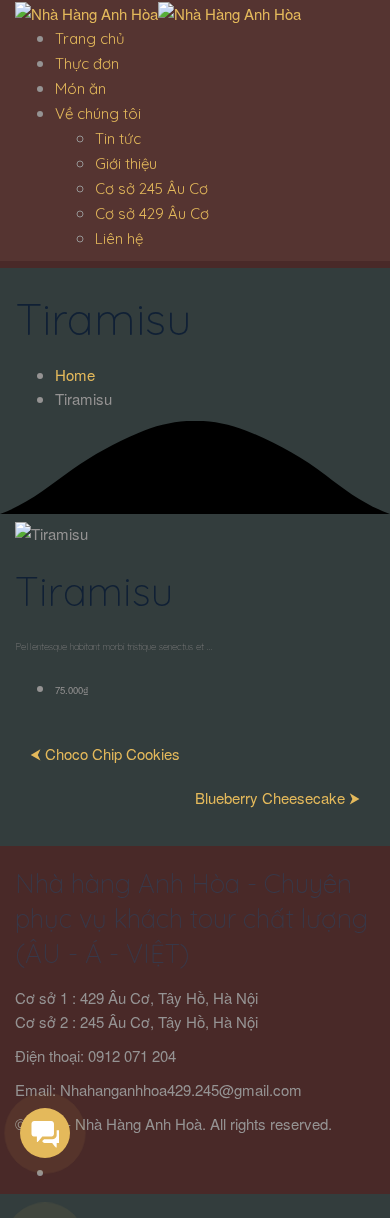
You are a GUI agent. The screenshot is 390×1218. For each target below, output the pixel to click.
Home (75, 374)
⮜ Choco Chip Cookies (105, 753)
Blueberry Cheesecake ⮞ (277, 797)
